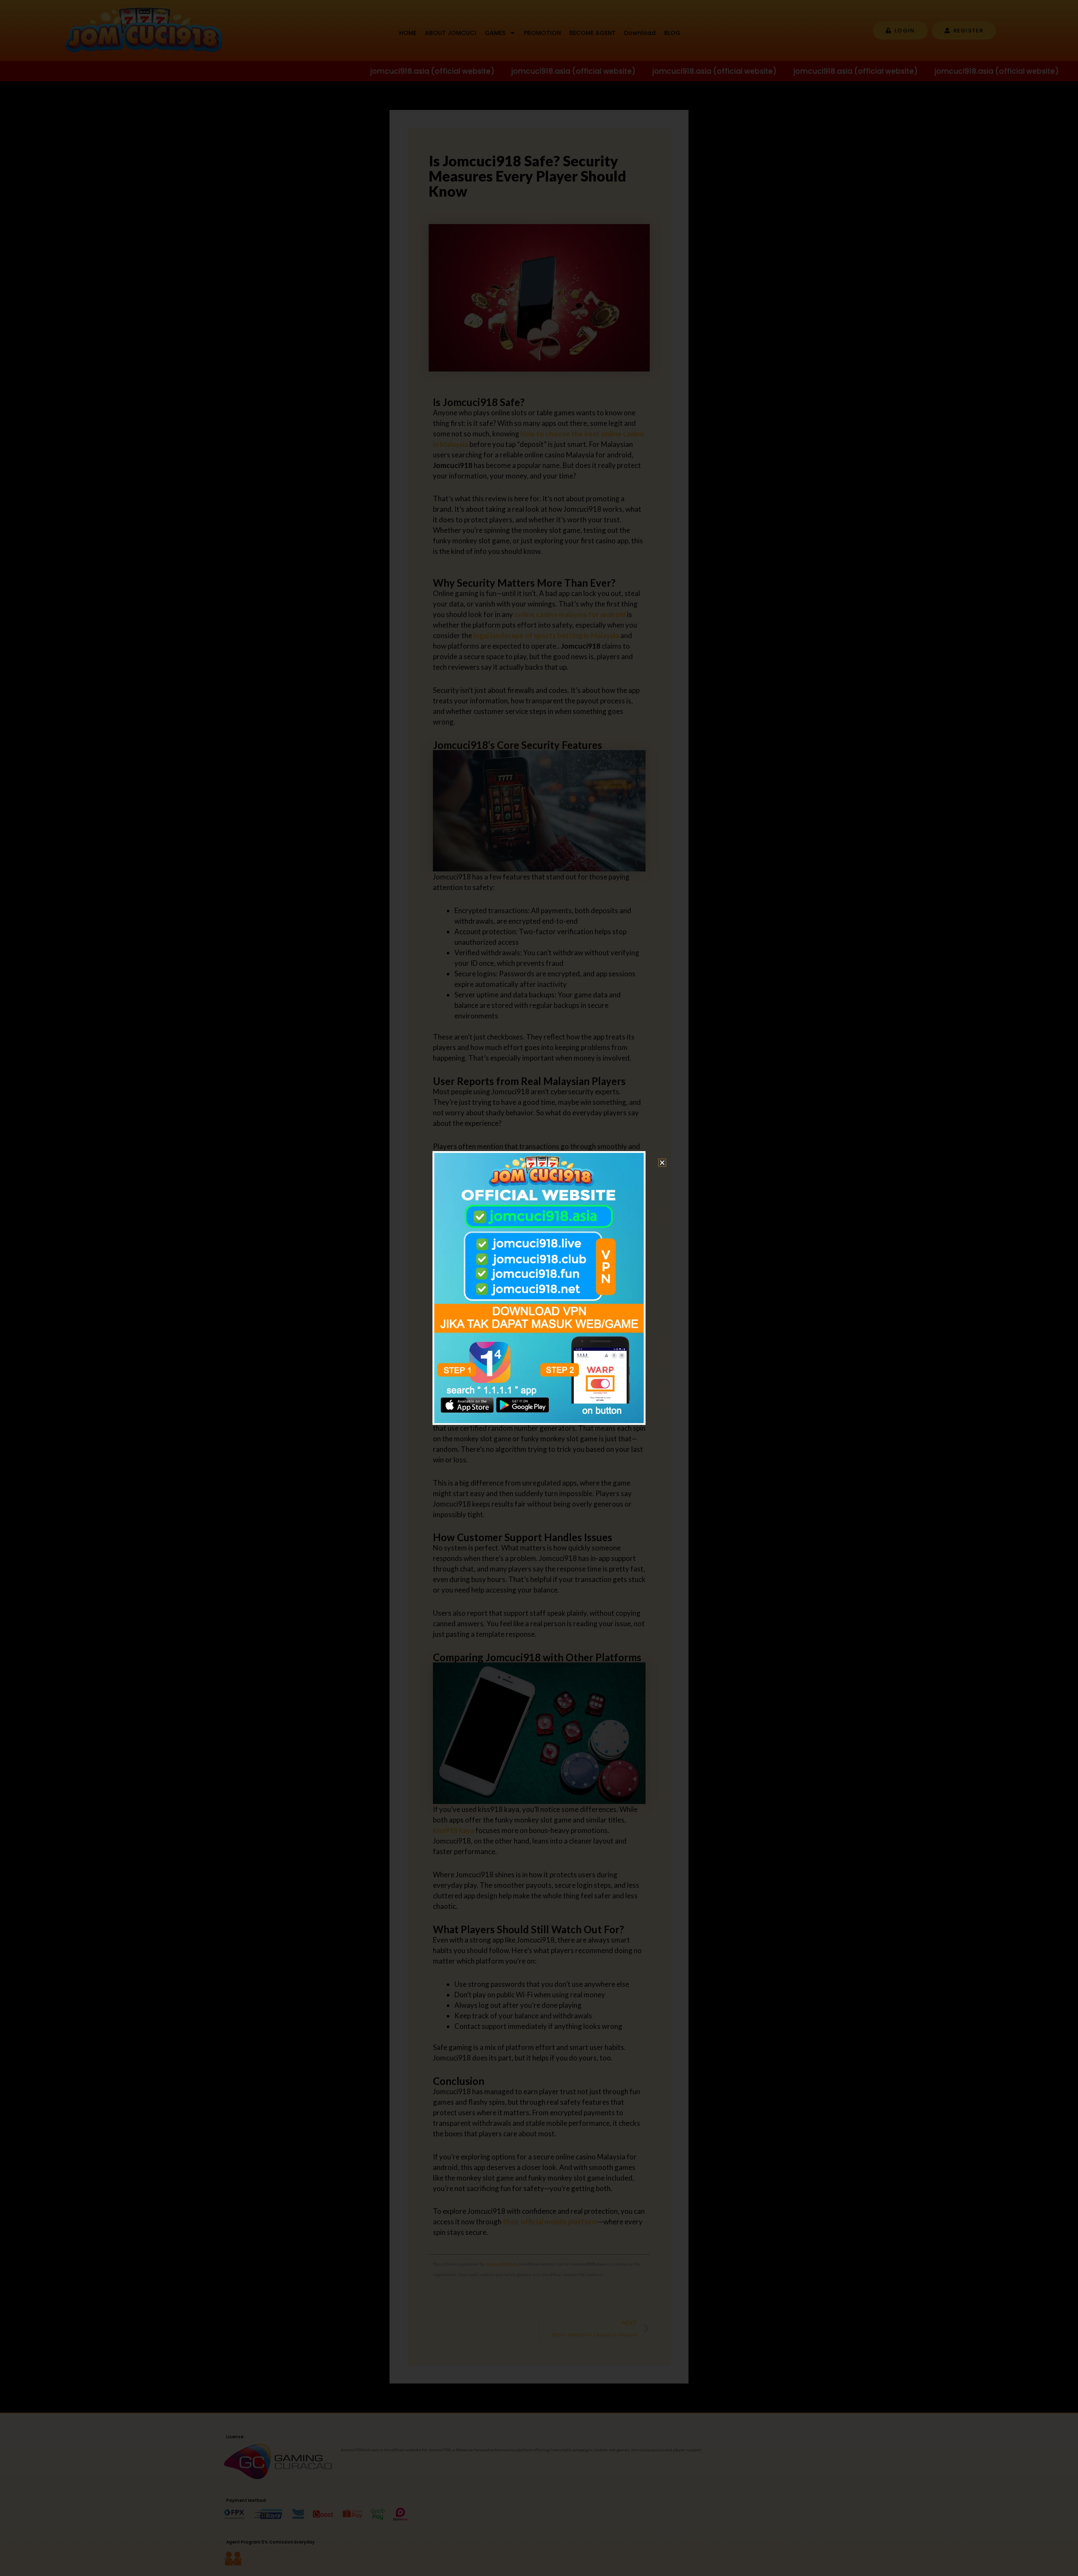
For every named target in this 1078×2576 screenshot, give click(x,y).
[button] (662, 1163)
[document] (539, 1288)
